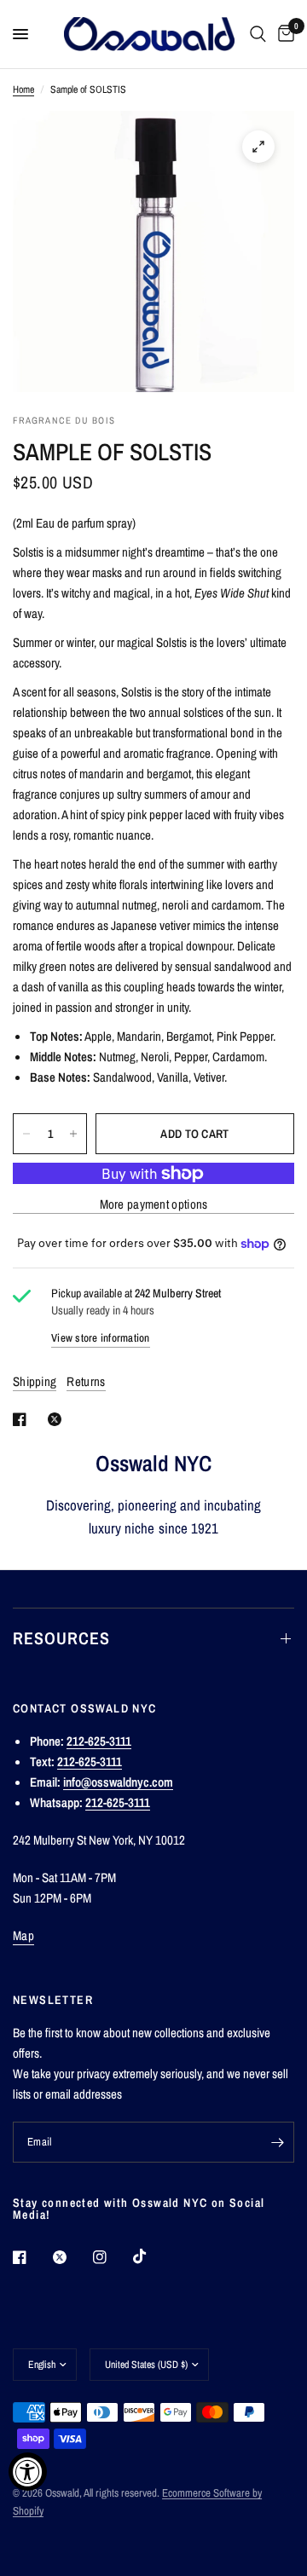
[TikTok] (152, 2256)
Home (23, 90)
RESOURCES (61, 1638)
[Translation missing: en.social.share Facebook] (23, 1419)
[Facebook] (32, 2257)
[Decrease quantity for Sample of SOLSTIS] (26, 1134)
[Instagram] (112, 2257)
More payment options (154, 1204)
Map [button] (23, 1935)
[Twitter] (72, 2257)
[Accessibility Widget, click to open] (28, 2472)
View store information (101, 1338)
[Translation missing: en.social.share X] (58, 1419)
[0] (283, 34)
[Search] (258, 34)
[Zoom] (258, 147)
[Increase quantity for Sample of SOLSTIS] (73, 1134)
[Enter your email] (277, 2142)
